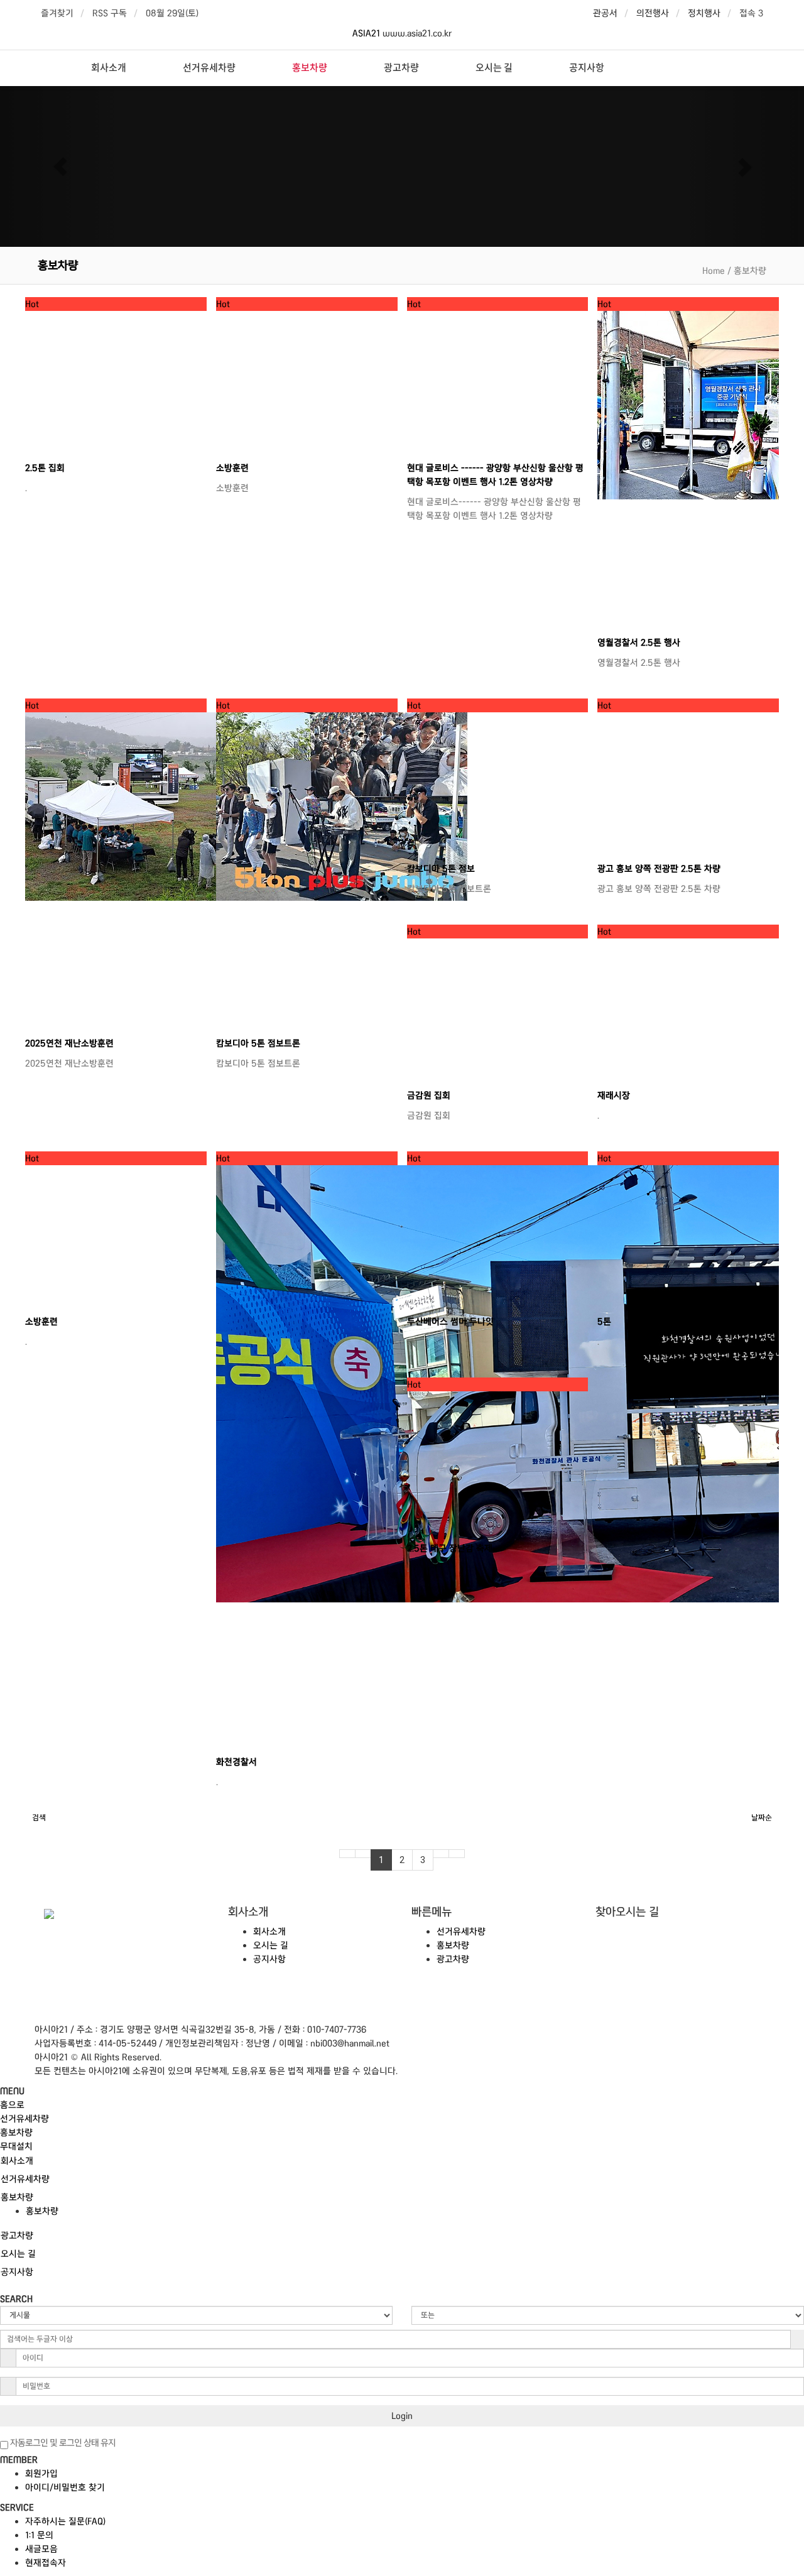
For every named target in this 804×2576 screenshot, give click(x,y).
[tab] (402, 2161)
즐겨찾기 (57, 13)
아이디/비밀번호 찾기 (65, 2487)
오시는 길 (494, 67)
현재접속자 (46, 2563)
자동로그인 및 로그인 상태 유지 (62, 2443)
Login (402, 2416)
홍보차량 (310, 67)
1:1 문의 (39, 2535)
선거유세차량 (209, 67)
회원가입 (41, 2474)
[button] (60, 166)
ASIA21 (367, 33)
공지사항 (587, 67)
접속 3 (751, 13)
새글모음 (41, 2549)
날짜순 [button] (762, 1818)
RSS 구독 (110, 13)
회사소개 (109, 67)
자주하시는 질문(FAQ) (65, 2521)
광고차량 (401, 67)
